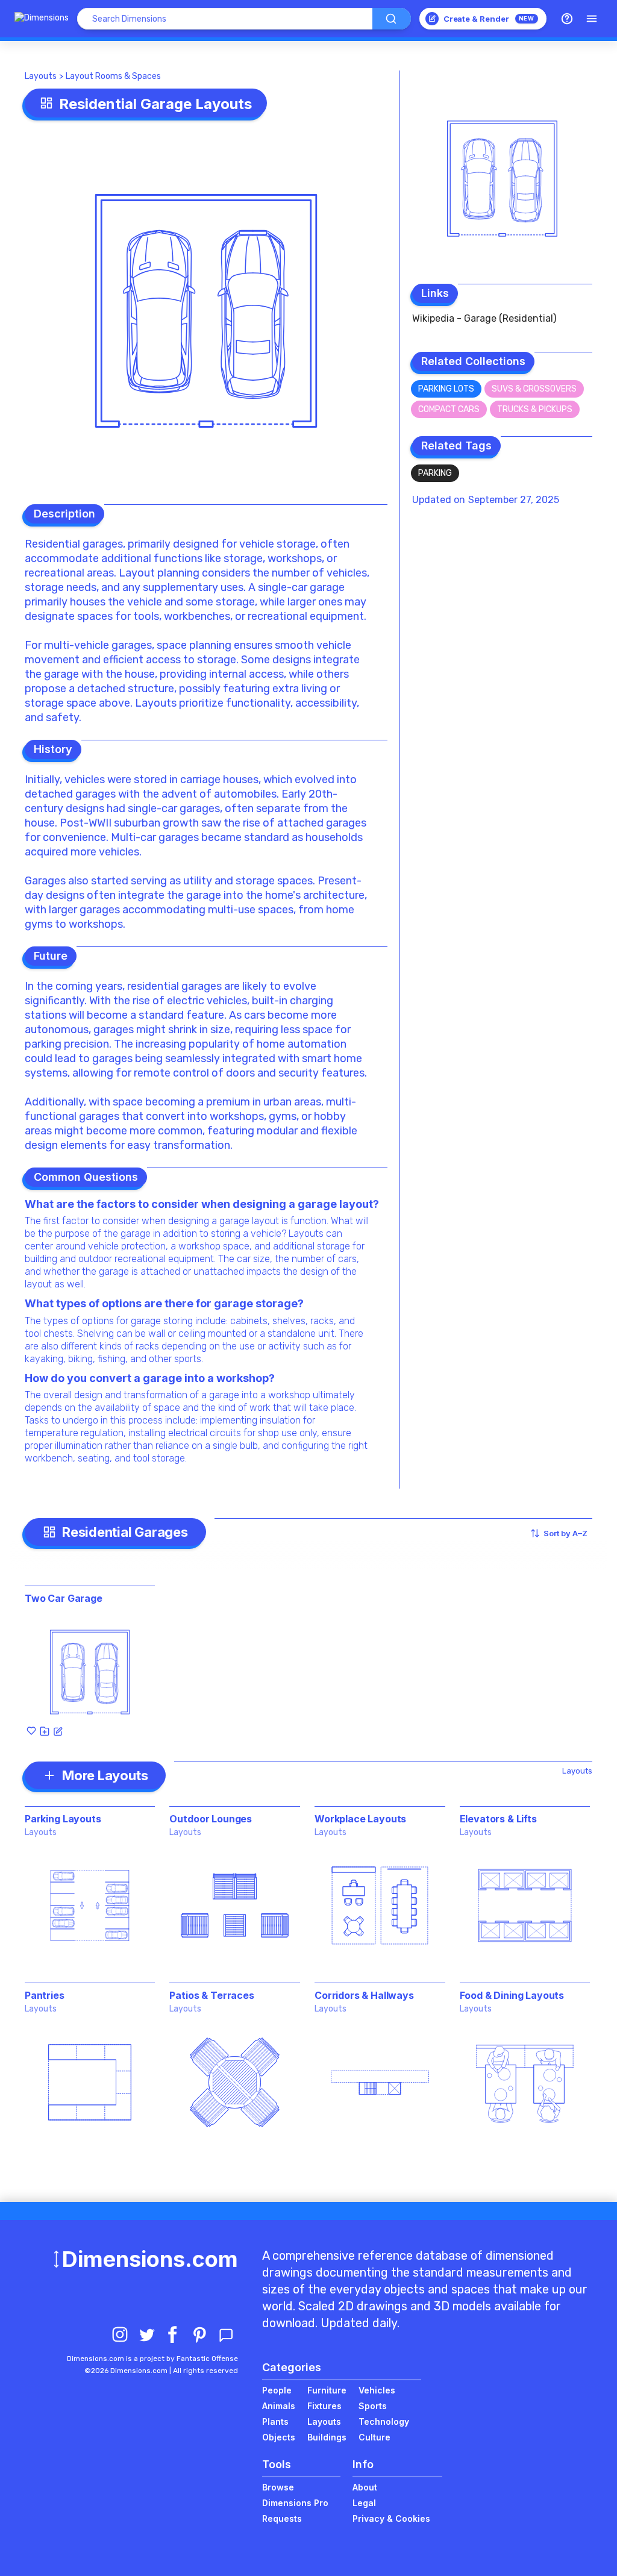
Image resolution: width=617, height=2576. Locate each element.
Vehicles (377, 2390)
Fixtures (324, 2406)
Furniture (327, 2390)
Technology (384, 2421)
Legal (364, 2503)
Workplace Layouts (360, 1819)
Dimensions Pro (295, 2503)
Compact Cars (449, 409)
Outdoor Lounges (211, 1819)
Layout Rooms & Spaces (113, 76)
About (365, 2487)
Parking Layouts (63, 1819)
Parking (435, 473)
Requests (282, 2518)
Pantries (45, 1995)
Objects (279, 2437)
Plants (275, 2421)
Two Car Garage (64, 1598)
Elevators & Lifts (498, 1819)
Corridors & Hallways (364, 1995)
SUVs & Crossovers (534, 389)
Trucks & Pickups (535, 409)
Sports (373, 2406)
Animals (279, 2406)
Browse (278, 2487)
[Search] (392, 19)
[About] (567, 19)
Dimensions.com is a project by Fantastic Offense (152, 2359)
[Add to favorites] (31, 1731)
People (277, 2390)
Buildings (327, 2437)
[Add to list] (45, 1731)
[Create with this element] (58, 1731)
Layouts (41, 76)
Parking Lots (446, 389)
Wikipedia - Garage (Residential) (484, 318)
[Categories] (592, 19)
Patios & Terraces (211, 1995)
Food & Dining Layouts (512, 1995)
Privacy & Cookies (391, 2518)
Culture (374, 2437)
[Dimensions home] (42, 19)
